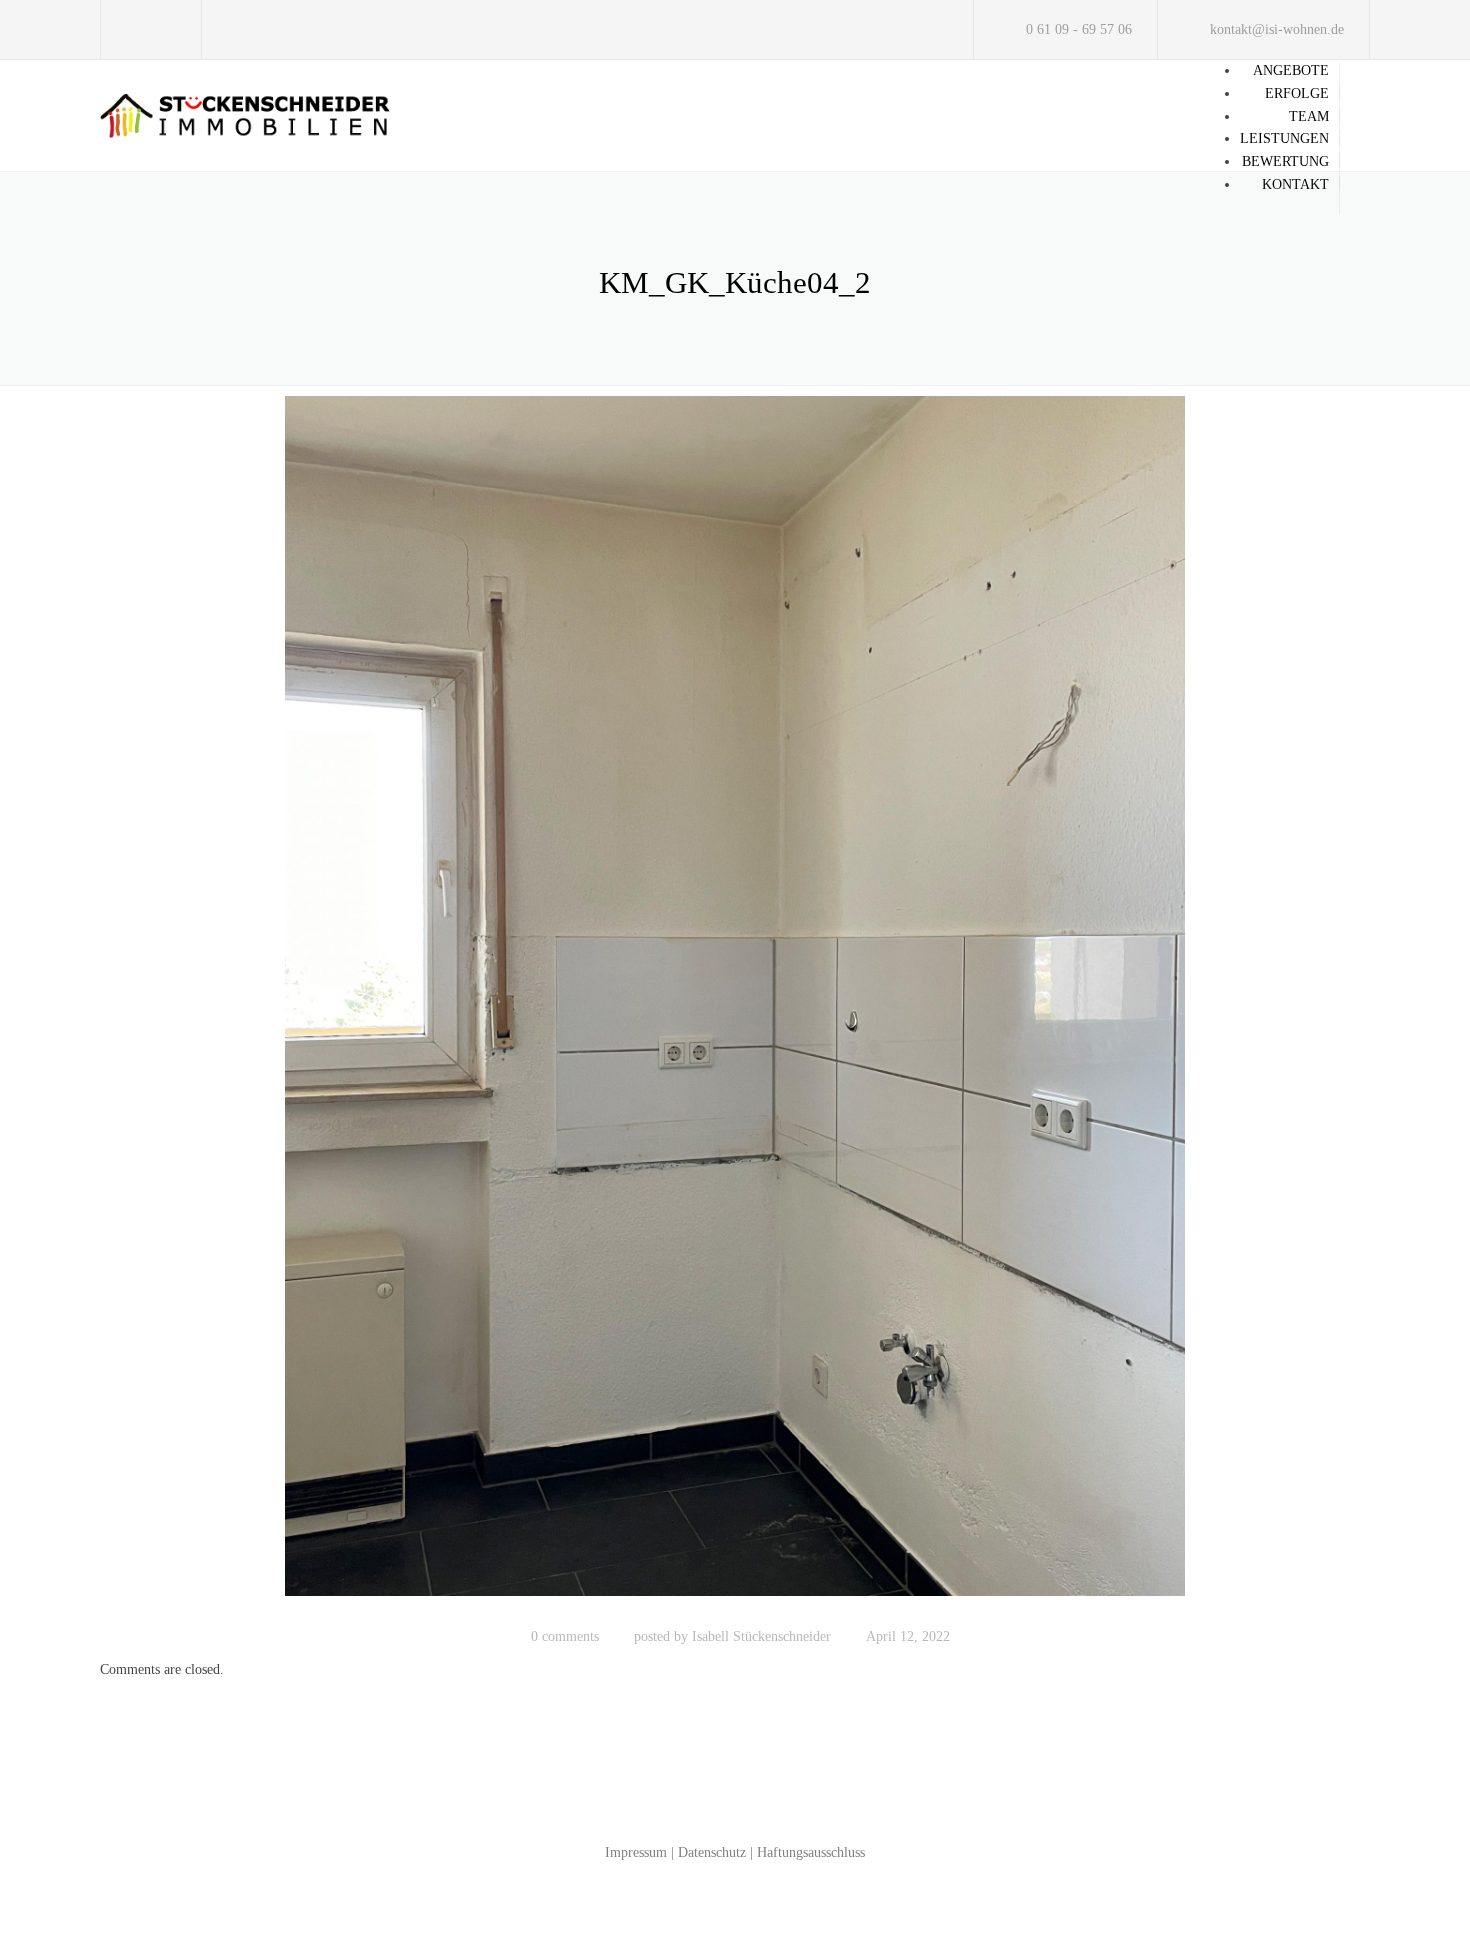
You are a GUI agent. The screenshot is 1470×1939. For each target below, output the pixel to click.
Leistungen (1284, 138)
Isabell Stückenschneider (761, 1636)
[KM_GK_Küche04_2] (735, 1005)
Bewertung (1285, 161)
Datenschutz (712, 1852)
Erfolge (1297, 93)
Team (1309, 116)
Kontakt (1295, 184)
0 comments (565, 1636)
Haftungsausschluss (811, 1852)
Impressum (636, 1852)
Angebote (1291, 70)
